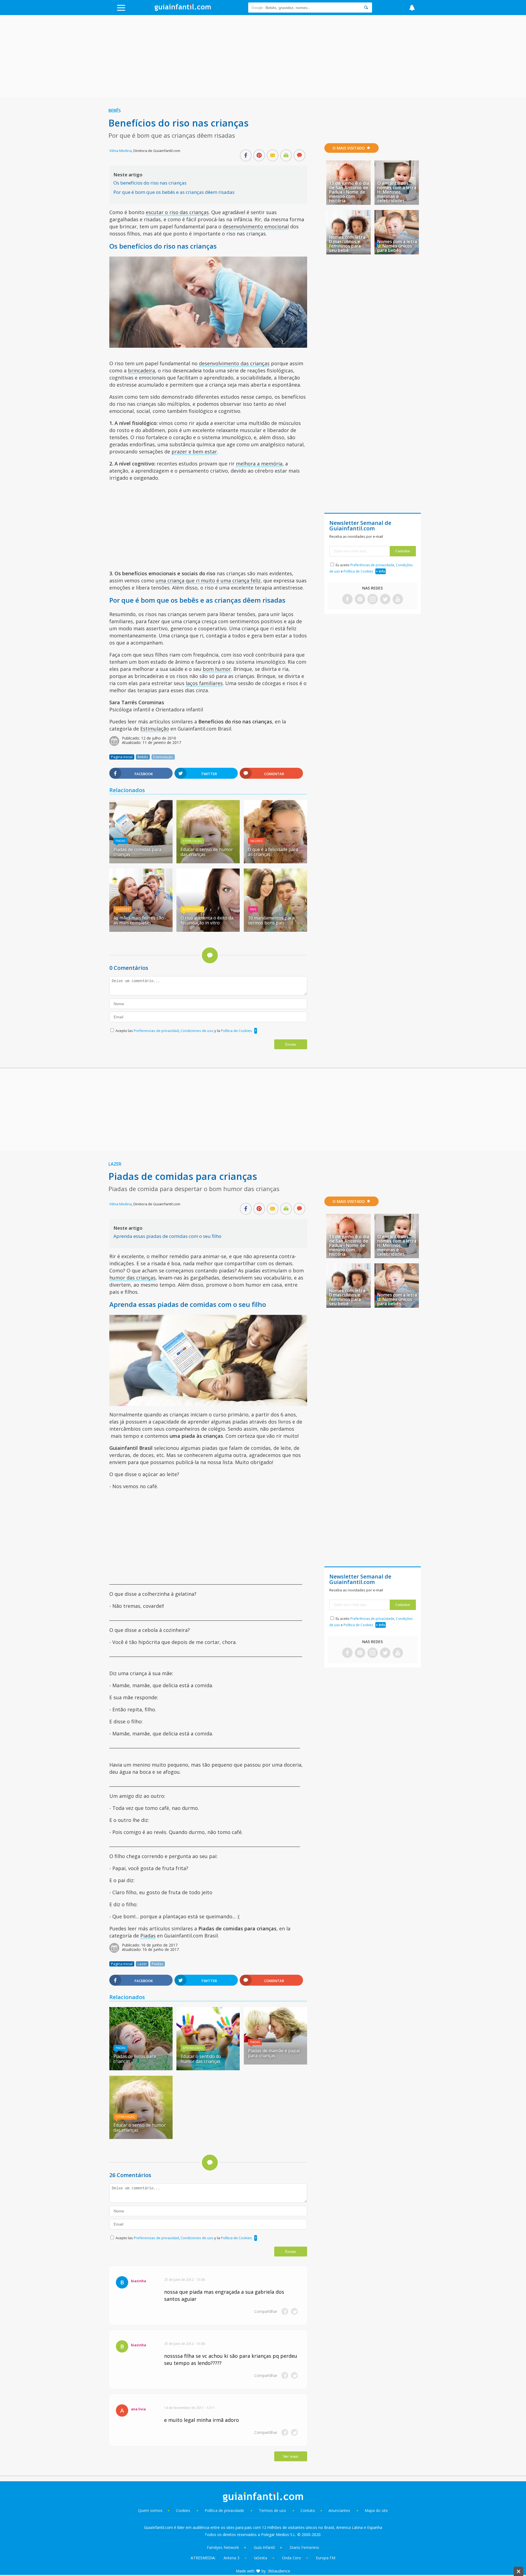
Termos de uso (272, 2510)
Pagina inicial (122, 757)
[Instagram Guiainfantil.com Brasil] (373, 600)
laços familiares (204, 683)
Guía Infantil (264, 2547)
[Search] (366, 8)
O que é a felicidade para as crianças (273, 852)
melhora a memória (259, 464)
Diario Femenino (304, 2547)
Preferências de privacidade (372, 565)
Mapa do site (376, 2510)
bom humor (217, 669)
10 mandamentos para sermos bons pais (271, 920)
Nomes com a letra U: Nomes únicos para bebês (397, 246)
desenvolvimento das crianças (234, 363)
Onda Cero (291, 2558)
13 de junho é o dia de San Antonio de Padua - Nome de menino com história (349, 192)
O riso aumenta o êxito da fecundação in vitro (207, 920)
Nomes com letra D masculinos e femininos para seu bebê (347, 244)
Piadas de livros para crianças (135, 2059)
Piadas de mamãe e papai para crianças (274, 2053)
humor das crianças (132, 1278)
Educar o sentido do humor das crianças (201, 2059)
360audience (279, 2571)
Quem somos (150, 2510)
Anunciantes (339, 2510)
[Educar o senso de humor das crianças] (208, 861)
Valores (256, 841)
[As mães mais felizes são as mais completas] (141, 930)
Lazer (115, 1164)
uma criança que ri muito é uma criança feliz (208, 580)
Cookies (184, 2510)
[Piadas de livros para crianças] (141, 2068)
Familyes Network (223, 2547)
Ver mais (291, 2456)
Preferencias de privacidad (156, 1031)
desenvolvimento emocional (256, 226)
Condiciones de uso (197, 1031)
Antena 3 (231, 2558)
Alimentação (192, 909)
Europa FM (326, 2558)
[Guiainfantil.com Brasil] (183, 9)
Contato (308, 2510)
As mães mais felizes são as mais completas (139, 920)
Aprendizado (193, 2048)
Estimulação (155, 729)
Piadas (120, 841)
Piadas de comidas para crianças (137, 852)
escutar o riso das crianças (177, 212)
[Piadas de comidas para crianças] (141, 861)
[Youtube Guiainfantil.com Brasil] (398, 600)
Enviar (291, 1044)
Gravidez (123, 909)
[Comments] (299, 156)
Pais (253, 909)
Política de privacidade (225, 2510)
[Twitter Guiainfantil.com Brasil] (385, 600)
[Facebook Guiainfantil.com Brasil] (347, 600)
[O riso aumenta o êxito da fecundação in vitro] (208, 930)
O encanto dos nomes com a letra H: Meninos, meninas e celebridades (397, 192)
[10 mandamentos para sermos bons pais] (275, 930)
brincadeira (141, 370)
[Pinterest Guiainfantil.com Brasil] (360, 600)
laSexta (261, 2558)
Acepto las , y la (184, 1031)
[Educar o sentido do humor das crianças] (208, 2068)
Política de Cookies (236, 1031)
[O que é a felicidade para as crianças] (275, 861)
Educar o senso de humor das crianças (207, 852)
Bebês (115, 111)
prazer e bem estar (194, 452)
